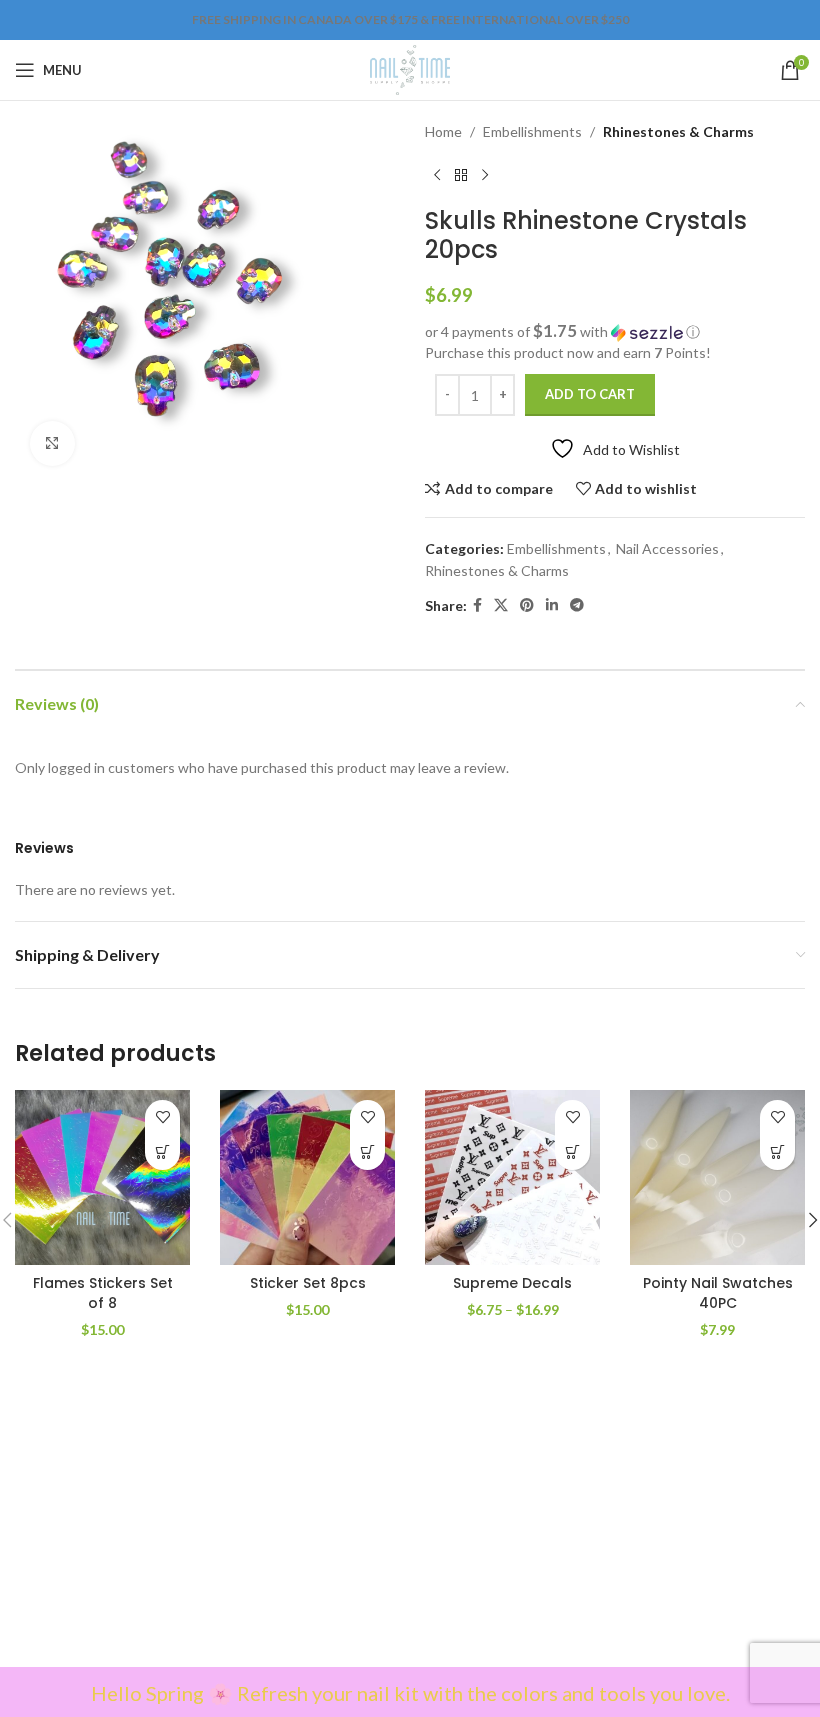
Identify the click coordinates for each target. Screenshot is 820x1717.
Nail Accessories (667, 548)
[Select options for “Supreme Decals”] (572, 1152)
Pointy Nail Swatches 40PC (718, 1293)
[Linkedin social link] (552, 605)
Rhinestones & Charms (678, 131)
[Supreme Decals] (512, 1177)
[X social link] (501, 605)
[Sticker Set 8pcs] (307, 1177)
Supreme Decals (512, 1283)
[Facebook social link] (477, 605)
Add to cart (590, 394)
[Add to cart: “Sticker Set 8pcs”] (367, 1152)
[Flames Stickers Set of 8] (102, 1177)
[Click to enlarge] (52, 443)
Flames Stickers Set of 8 (103, 1293)
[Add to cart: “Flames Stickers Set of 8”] (162, 1152)
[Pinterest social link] (527, 605)
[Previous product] (437, 175)
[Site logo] (409, 68)
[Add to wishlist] (162, 1117)
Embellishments (532, 131)
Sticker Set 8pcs (308, 1283)
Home (443, 131)
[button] (615, 332)
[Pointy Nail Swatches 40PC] (717, 1177)
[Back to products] (461, 175)
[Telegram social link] (577, 605)
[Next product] (485, 175)
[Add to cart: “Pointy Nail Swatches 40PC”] (777, 1152)
